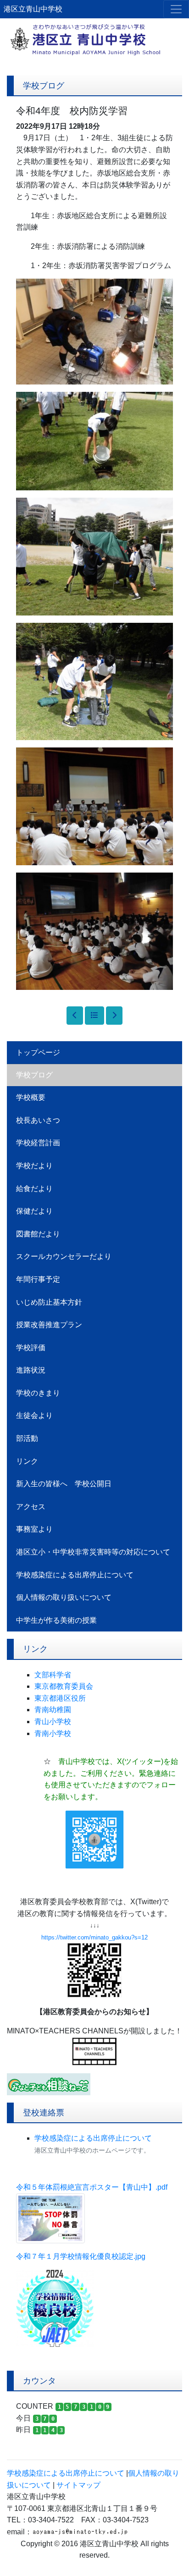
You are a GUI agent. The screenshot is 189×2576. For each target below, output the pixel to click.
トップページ (38, 1052)
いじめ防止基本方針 (49, 1302)
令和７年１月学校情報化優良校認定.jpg (81, 2256)
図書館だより (38, 1234)
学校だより (34, 1166)
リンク (27, 1461)
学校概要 (31, 1097)
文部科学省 (53, 1675)
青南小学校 (53, 1733)
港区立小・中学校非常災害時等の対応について (93, 1552)
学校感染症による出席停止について (75, 1575)
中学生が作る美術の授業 (56, 1620)
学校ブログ (34, 1075)
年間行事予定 (38, 1279)
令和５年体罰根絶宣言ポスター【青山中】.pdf (92, 2187)
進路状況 (31, 1370)
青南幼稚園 (53, 1710)
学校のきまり (38, 1393)
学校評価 (31, 1348)
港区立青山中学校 (33, 9)
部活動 (27, 1438)
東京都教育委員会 (64, 1686)
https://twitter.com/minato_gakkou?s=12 (94, 1937)
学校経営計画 (38, 1143)
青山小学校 (53, 1722)
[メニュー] (176, 9)
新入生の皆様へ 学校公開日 (64, 1484)
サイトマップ (78, 2485)
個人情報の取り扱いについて (64, 1597)
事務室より (34, 1529)
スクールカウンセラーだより (64, 1256)
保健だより (34, 1211)
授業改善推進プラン (49, 1325)
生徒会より (34, 1415)
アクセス (31, 1507)
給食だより (34, 1189)
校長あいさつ (38, 1120)
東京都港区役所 (60, 1698)
